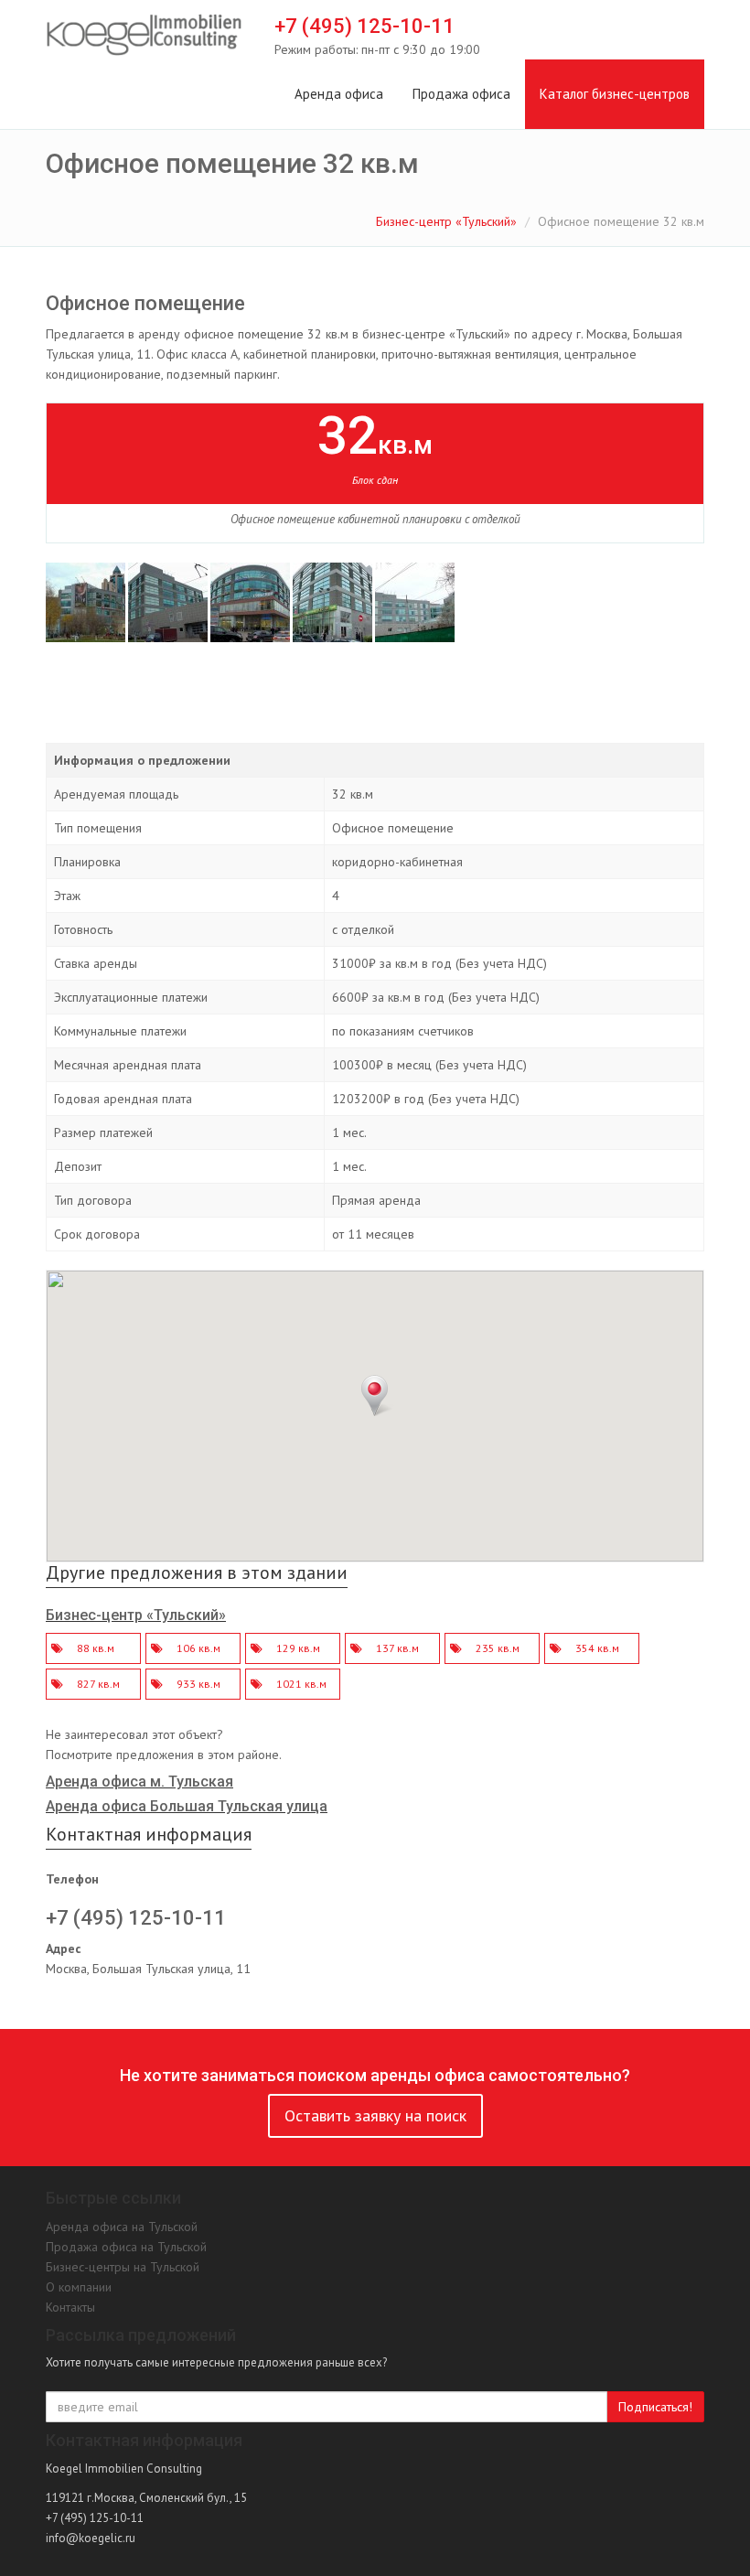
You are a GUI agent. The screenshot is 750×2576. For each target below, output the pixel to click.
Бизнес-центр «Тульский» (446, 221)
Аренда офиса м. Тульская (139, 1782)
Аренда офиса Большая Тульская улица (187, 1806)
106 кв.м (198, 1648)
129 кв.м (298, 1648)
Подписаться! (655, 2407)
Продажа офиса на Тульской (126, 2247)
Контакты (70, 2307)
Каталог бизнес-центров (615, 94)
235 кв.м (498, 1648)
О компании (79, 2287)
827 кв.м (98, 1684)
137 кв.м (397, 1648)
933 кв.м (198, 1684)
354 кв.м (597, 1648)
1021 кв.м (301, 1684)
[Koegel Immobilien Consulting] (144, 36)
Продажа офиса (461, 94)
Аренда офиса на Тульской (122, 2227)
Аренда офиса (339, 94)
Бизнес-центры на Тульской (123, 2267)
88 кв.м (96, 1648)
